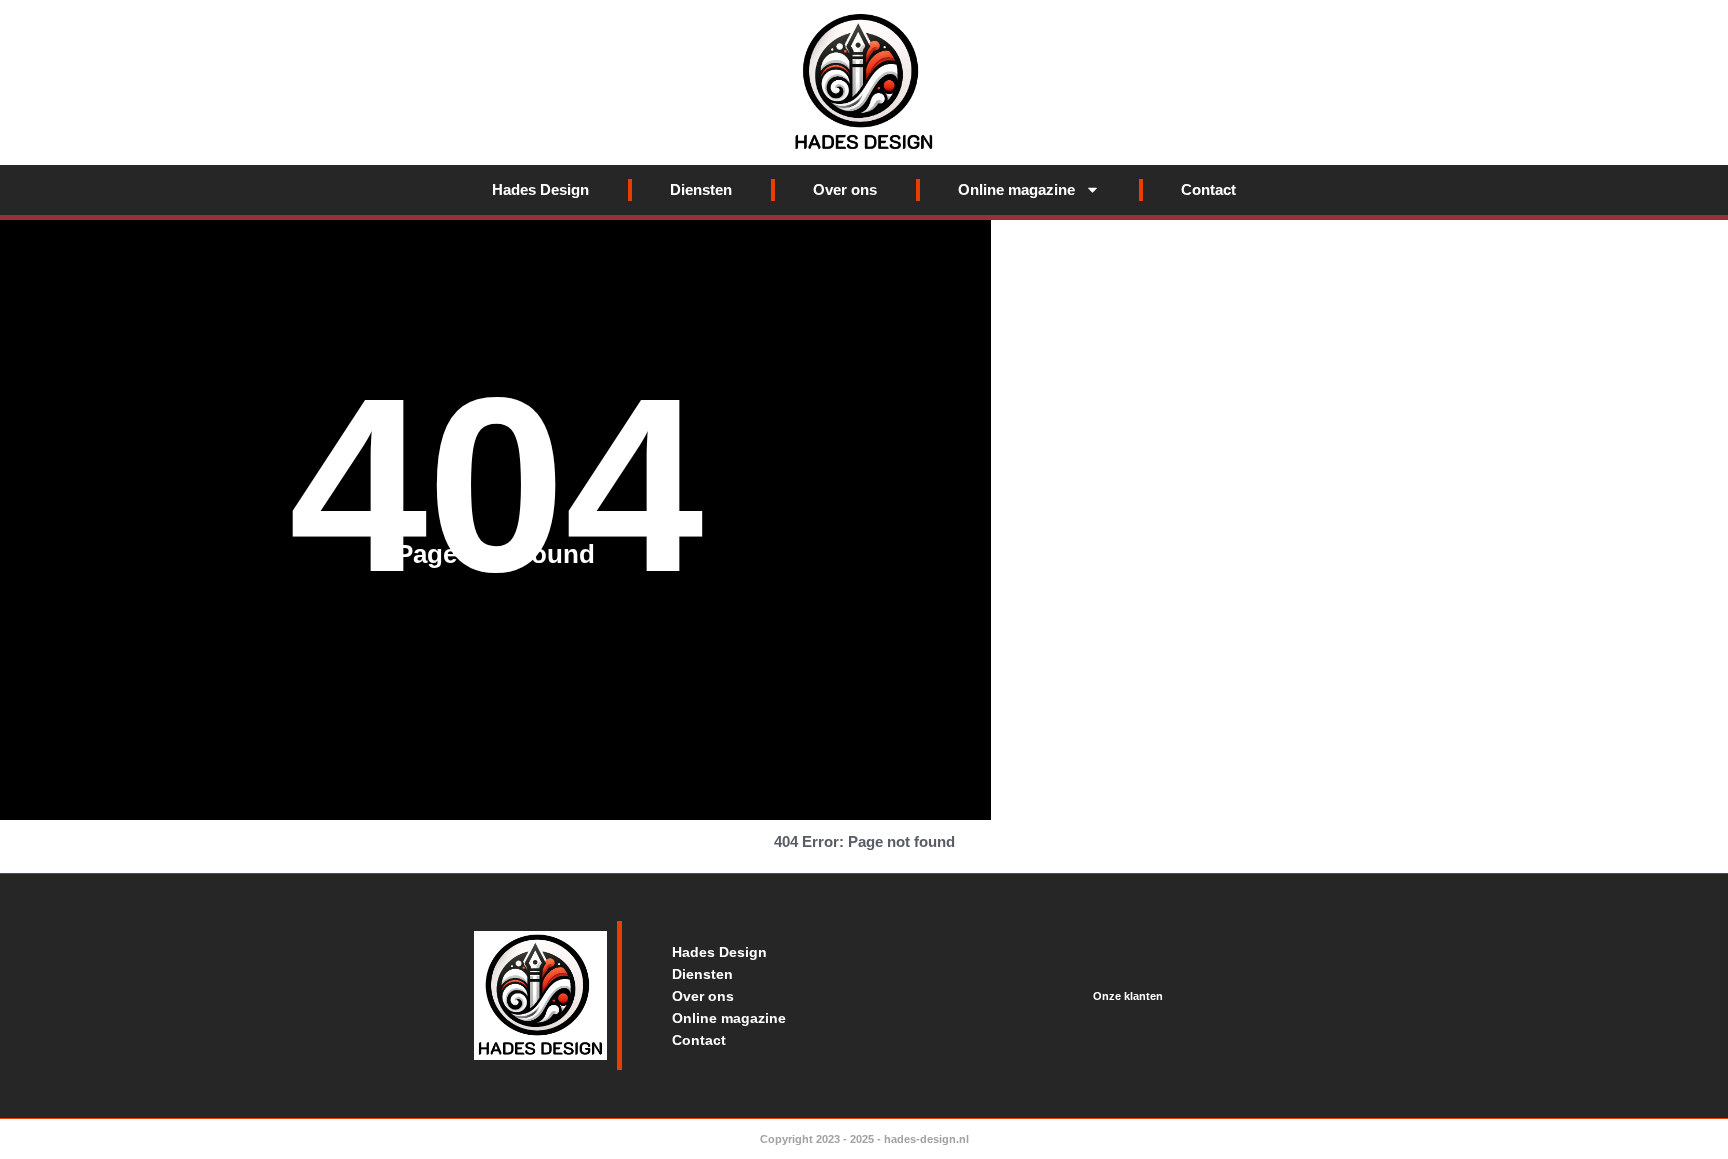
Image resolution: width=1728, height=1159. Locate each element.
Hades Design (540, 189)
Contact (1208, 189)
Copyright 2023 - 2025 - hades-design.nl (864, 1139)
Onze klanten (1128, 996)
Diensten (701, 189)
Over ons (845, 189)
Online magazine (1016, 189)
